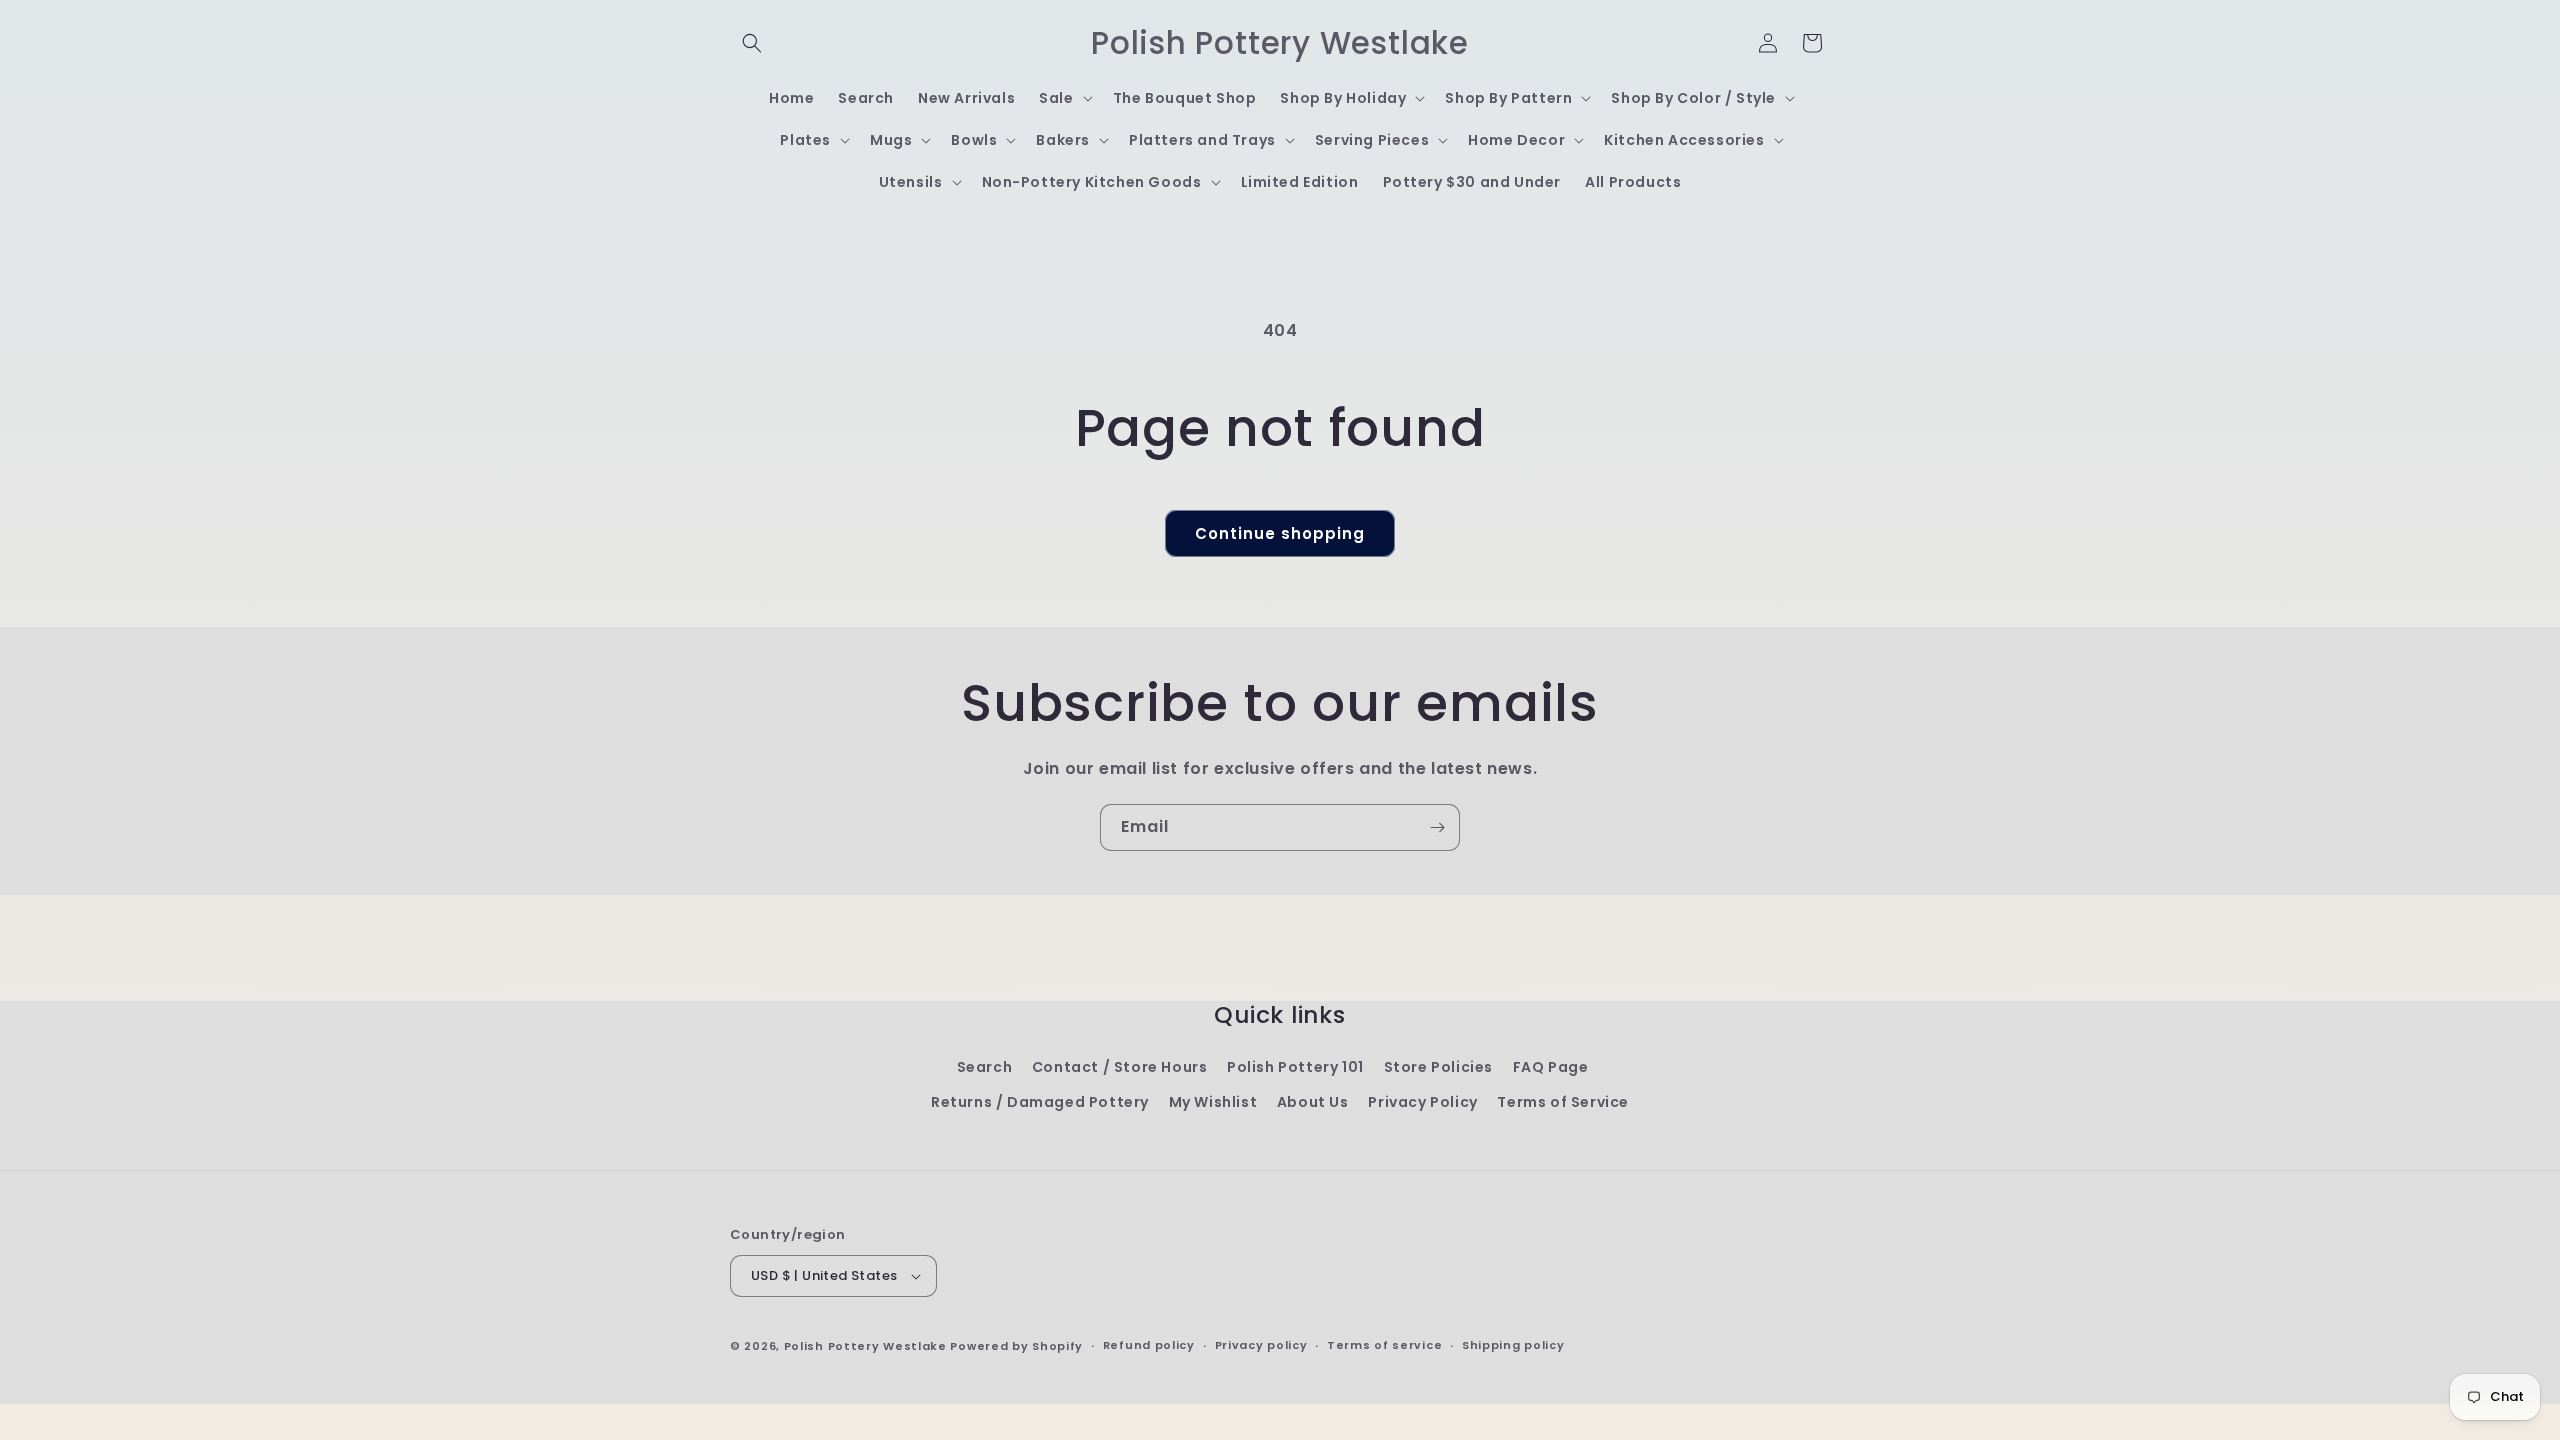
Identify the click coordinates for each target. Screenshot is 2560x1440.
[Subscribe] (1437, 827)
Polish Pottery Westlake (865, 1346)
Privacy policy (1261, 1345)
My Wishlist (1213, 1102)
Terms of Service (1563, 1102)
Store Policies (1438, 1067)
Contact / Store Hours (1120, 1067)
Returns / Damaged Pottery (1040, 1102)
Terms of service (1384, 1345)
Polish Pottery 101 (1295, 1067)
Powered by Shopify (1016, 1346)
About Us (1313, 1102)
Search (985, 1067)
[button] (752, 43)
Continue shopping (1280, 533)
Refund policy (1149, 1345)
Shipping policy (1513, 1345)
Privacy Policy (1422, 1102)
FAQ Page (1551, 1067)
